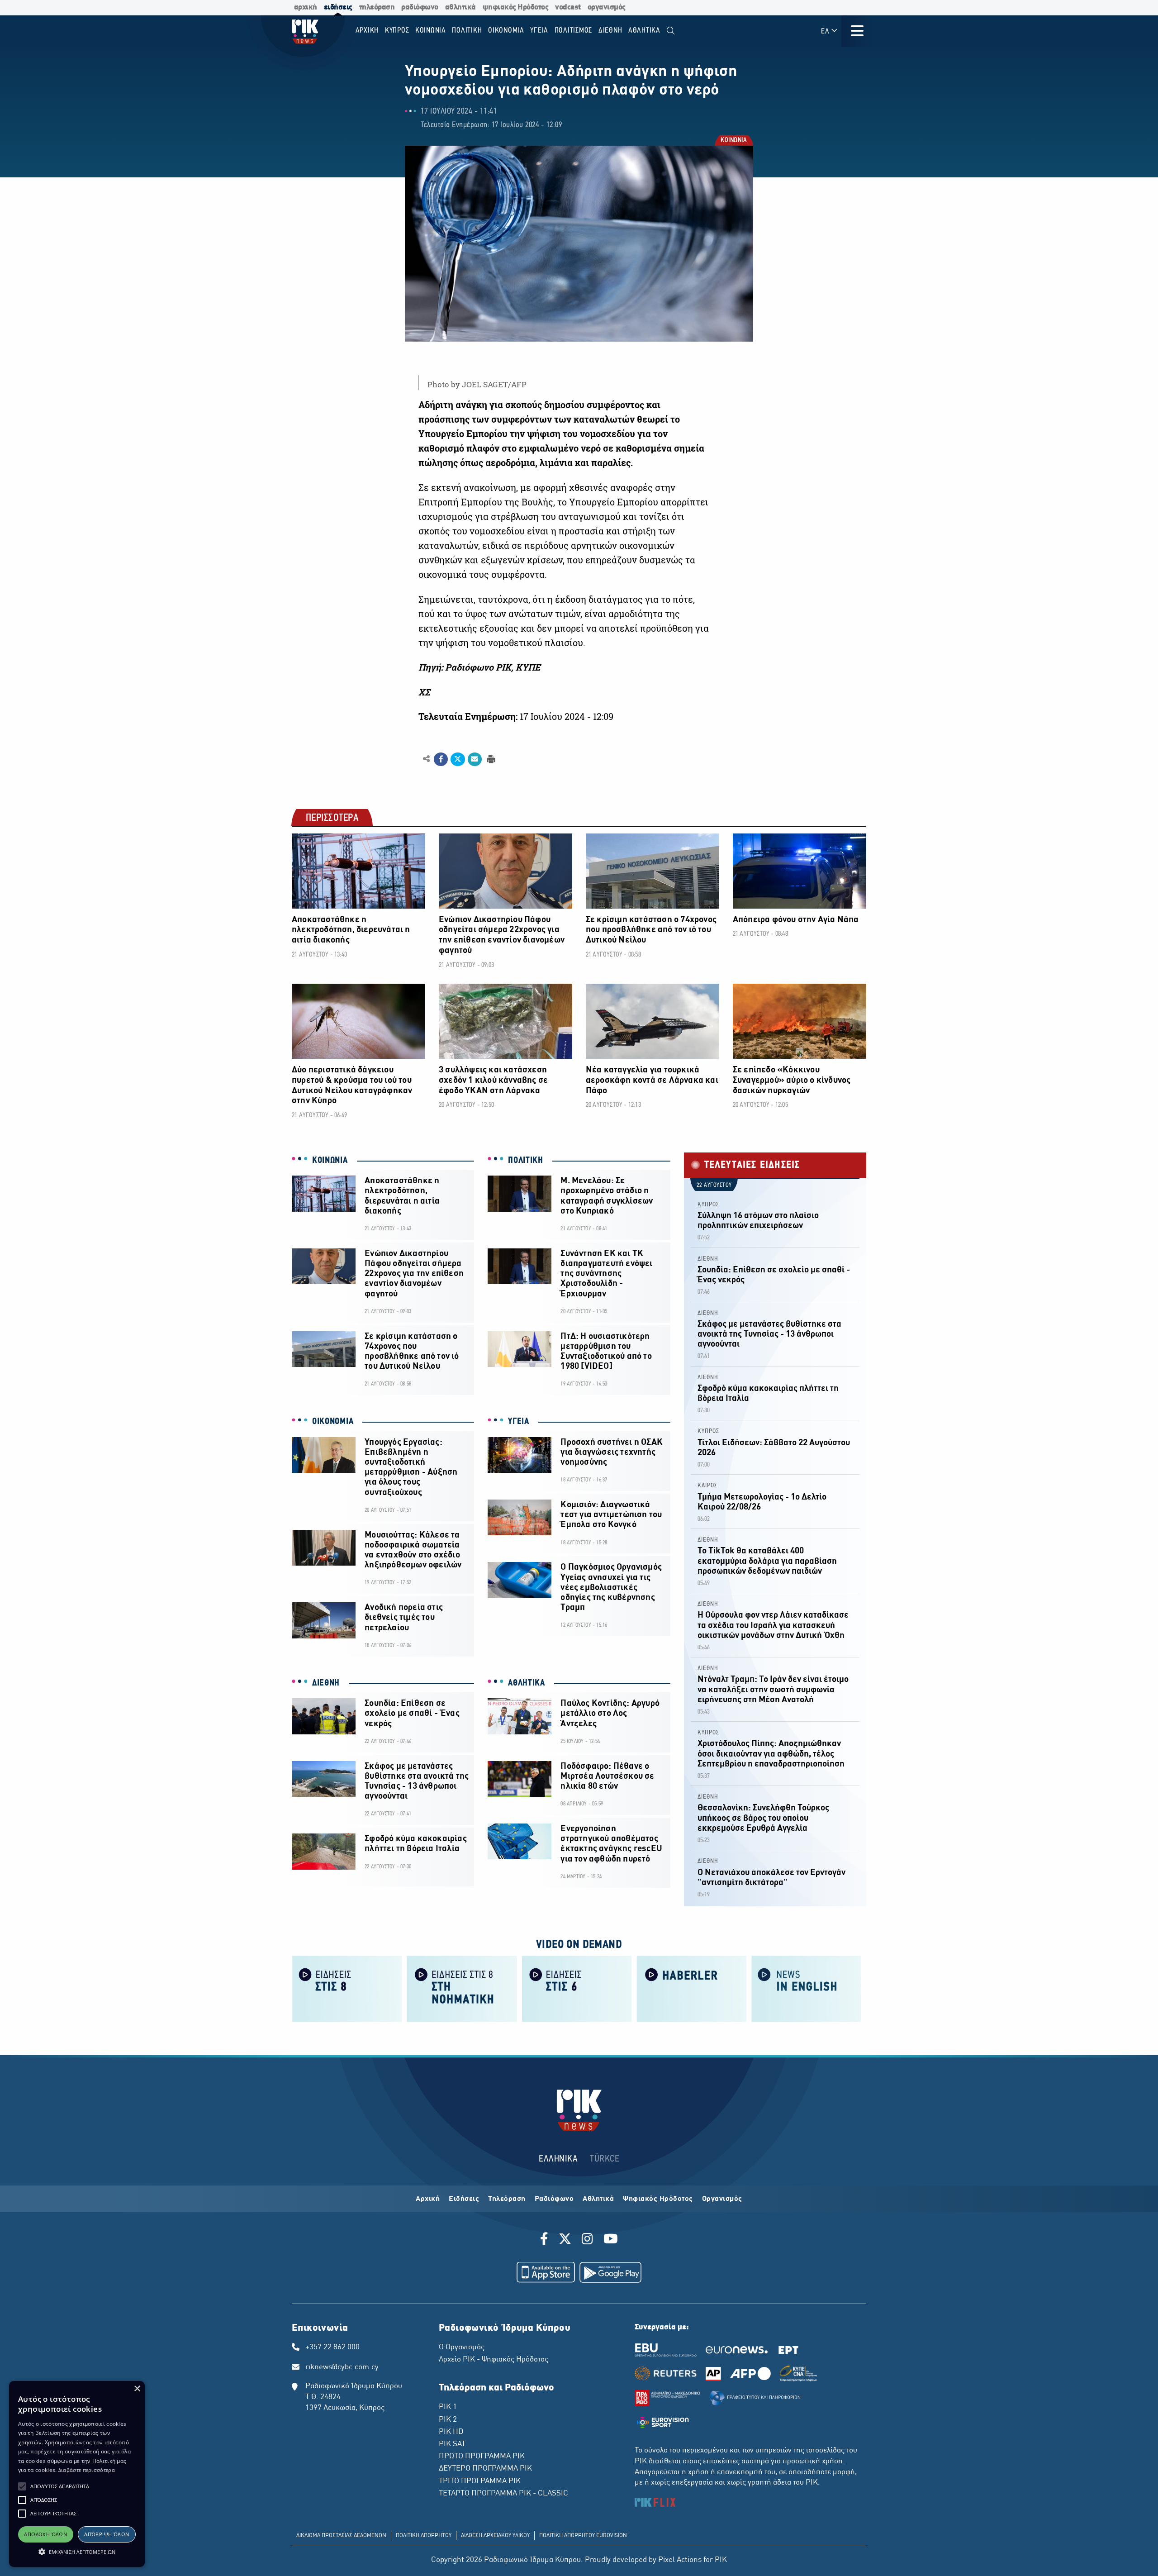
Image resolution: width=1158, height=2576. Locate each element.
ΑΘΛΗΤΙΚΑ (527, 1683)
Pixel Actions (680, 2560)
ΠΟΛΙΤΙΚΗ (526, 1161)
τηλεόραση (377, 7)
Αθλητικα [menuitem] (644, 31)
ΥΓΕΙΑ (519, 1422)
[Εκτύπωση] (490, 759)
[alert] (77, 2474)
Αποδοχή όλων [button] (45, 2534)
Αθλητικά (598, 2199)
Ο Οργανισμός (462, 2347)
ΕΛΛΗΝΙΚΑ (558, 2159)
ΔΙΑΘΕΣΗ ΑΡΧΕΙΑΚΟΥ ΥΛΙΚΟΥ (495, 2536)
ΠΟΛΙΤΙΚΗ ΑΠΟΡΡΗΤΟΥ (424, 2536)
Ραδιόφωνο (554, 2199)
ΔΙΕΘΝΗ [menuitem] (610, 31)
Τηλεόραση (507, 2199)
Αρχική (428, 2199)
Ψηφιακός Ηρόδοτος (658, 2199)
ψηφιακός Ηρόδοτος (516, 7)
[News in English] (807, 1988)
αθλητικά (460, 7)
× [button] (137, 2389)
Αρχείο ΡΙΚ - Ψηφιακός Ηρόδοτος (494, 2360)
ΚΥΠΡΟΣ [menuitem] (397, 31)
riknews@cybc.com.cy (342, 2367)
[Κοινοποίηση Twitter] (458, 759)
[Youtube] (611, 2240)
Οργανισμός (722, 2199)
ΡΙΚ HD (451, 2432)
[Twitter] (565, 2240)
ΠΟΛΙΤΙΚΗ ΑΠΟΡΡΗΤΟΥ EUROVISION (583, 2536)
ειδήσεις (338, 7)
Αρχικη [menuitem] (367, 31)
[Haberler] (692, 1988)
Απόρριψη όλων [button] (107, 2534)
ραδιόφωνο (420, 7)
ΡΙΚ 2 (448, 2420)
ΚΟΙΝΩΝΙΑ (733, 141)
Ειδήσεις (464, 2199)
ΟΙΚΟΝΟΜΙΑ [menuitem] (506, 31)
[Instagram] (587, 2240)
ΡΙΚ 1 (448, 2407)
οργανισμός (607, 7)
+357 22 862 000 (332, 2347)
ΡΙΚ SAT (452, 2444)
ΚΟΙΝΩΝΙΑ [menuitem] (431, 31)
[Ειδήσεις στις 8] (347, 1988)
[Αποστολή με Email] (475, 759)
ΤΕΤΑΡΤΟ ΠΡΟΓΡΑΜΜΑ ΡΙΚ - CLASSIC (503, 2494)
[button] (22, 2486)
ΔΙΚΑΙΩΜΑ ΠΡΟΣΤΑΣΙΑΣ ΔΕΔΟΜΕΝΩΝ (341, 2536)
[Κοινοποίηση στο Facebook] (441, 759)
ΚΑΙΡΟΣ (707, 1486)
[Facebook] (546, 2240)
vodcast (568, 7)
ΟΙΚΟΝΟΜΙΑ (333, 1422)
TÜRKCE (605, 2159)
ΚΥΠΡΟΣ (708, 1205)
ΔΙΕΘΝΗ (326, 1683)
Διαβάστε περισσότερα (87, 2470)
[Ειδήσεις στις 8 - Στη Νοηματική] (462, 1988)
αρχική (306, 7)
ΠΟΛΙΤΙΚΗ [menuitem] (467, 31)
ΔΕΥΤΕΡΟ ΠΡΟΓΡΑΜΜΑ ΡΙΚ (485, 2469)
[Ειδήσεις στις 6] (577, 1988)
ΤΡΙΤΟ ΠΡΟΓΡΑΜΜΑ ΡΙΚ (480, 2481)
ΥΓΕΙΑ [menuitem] (539, 31)
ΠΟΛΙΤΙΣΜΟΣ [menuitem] (574, 31)
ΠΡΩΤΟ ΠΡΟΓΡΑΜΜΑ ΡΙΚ (482, 2457)
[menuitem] (671, 31)
